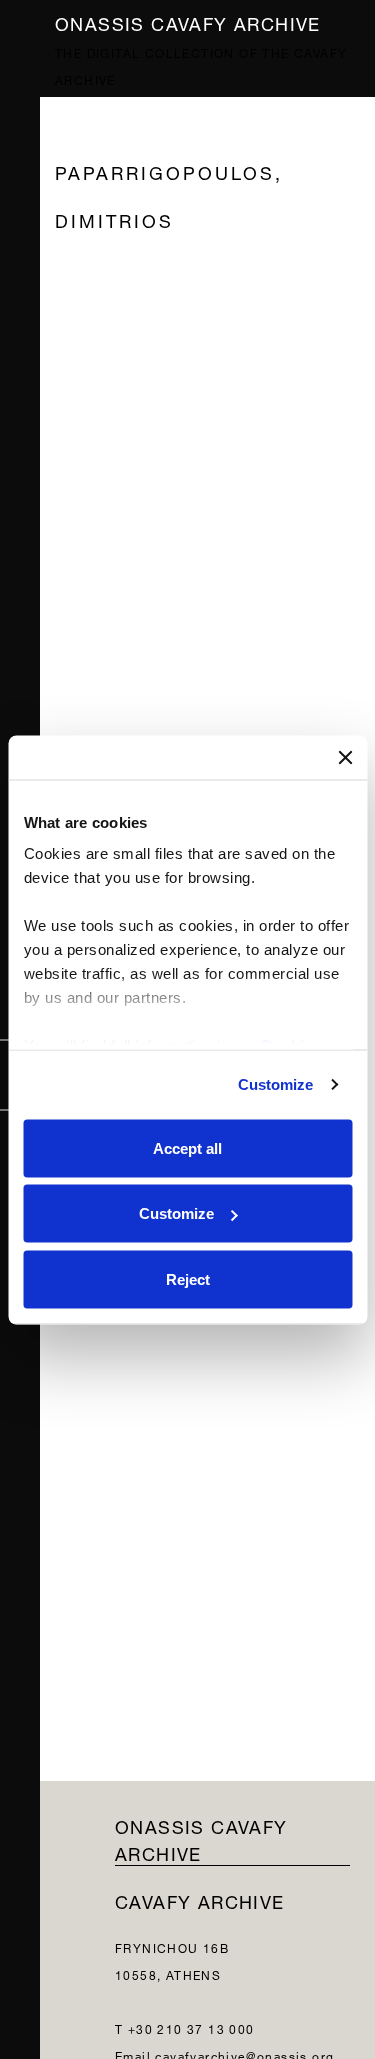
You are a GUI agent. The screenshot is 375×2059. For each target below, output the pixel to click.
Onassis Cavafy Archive (188, 21)
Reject (188, 1278)
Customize (276, 1084)
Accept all (187, 1147)
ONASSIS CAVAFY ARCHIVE (201, 1838)
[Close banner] (345, 757)
